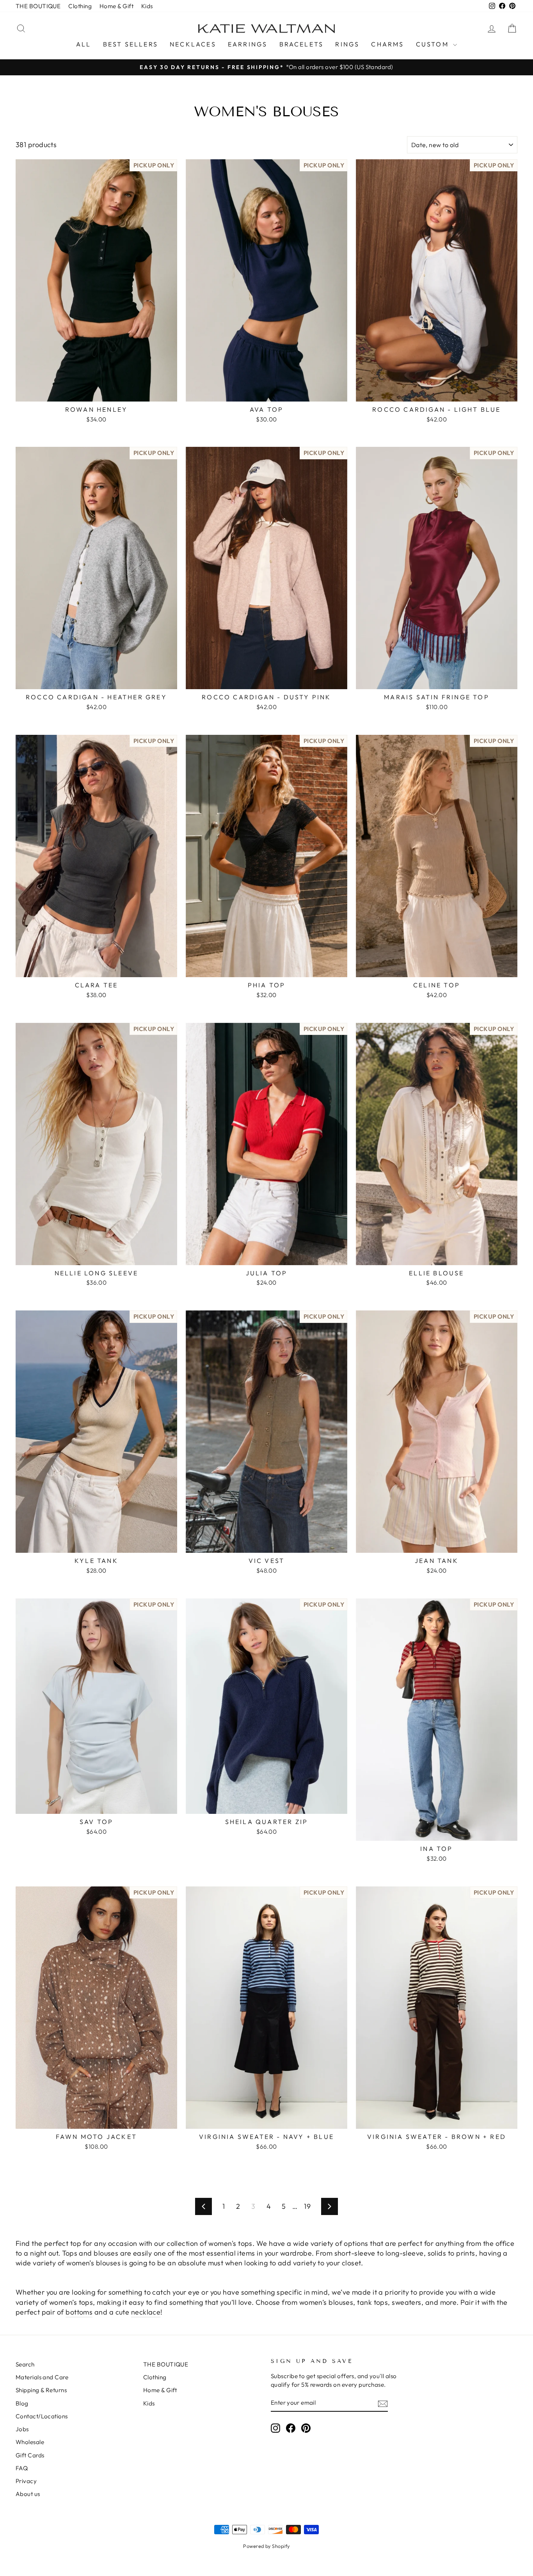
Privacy (26, 2481)
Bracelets (302, 44)
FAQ (22, 2468)
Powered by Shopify (266, 2546)
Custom (434, 44)
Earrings (248, 44)
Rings (347, 44)
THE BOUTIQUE (38, 6)
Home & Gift (116, 6)
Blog (22, 2403)
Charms (387, 44)
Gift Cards (30, 2455)
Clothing (80, 6)
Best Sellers (131, 44)
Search (25, 2364)
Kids (147, 6)
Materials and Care (42, 2377)
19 (307, 2206)
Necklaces (193, 44)
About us (28, 2494)
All (84, 44)
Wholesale (30, 2442)
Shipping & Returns (41, 2390)
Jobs (22, 2429)
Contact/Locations (42, 2416)
